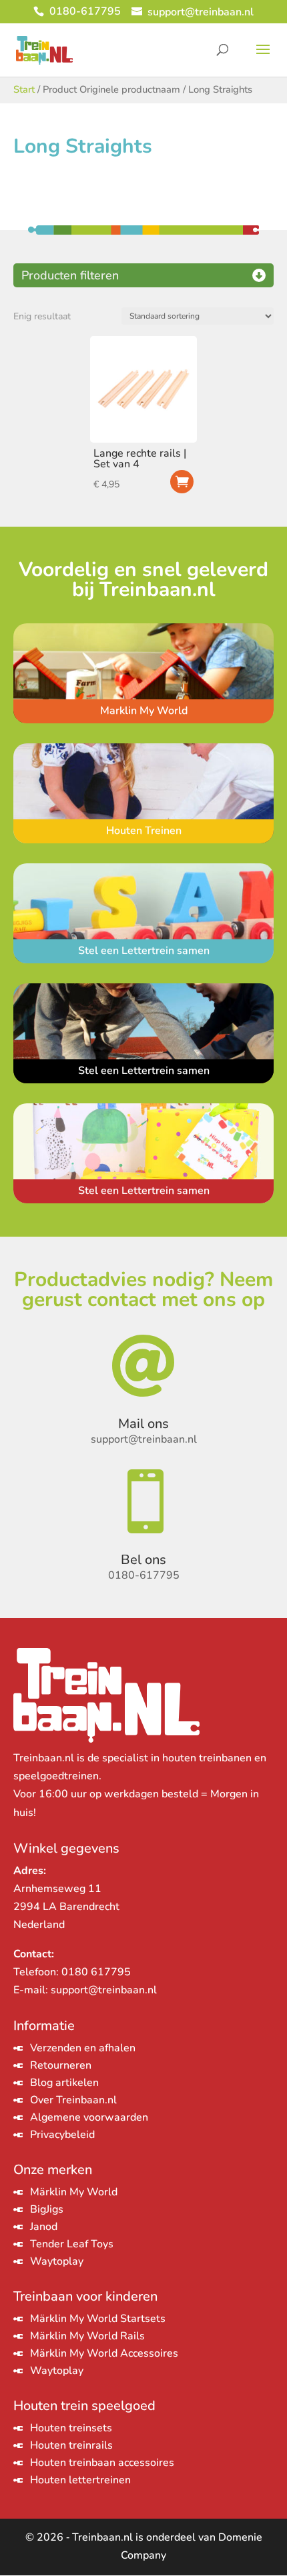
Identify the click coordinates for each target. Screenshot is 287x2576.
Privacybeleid (62, 2135)
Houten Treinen (144, 831)
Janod (44, 2227)
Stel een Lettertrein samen (144, 951)
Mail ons (143, 1424)
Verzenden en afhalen (83, 2048)
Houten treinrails (71, 2445)
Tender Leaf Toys (72, 2244)
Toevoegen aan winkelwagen (182, 482)
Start (24, 89)
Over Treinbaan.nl (73, 2100)
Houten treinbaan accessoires (102, 2463)
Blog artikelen (64, 2083)
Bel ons (143, 1560)
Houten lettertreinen (80, 2480)
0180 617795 (96, 1972)
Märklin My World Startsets (98, 2319)
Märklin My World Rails (87, 2336)
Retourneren (61, 2065)
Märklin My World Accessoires (104, 2353)
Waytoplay (57, 2261)
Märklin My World (74, 2192)
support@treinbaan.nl (104, 1990)
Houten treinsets (71, 2428)
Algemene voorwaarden (89, 2117)
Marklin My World (144, 711)
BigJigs (47, 2209)
